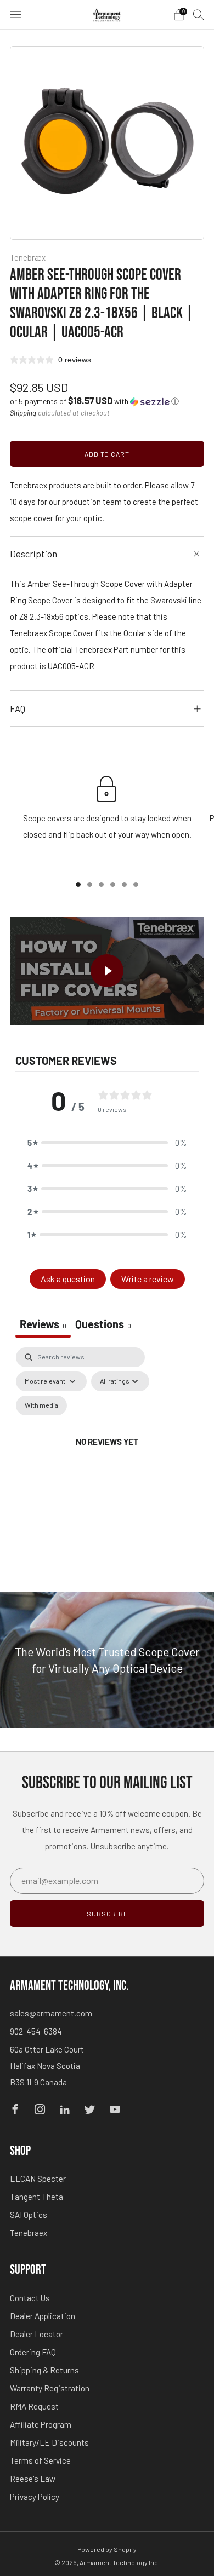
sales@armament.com (51, 2013)
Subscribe (107, 1914)
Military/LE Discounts (49, 2442)
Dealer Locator (36, 2334)
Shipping (23, 413)
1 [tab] (78, 884)
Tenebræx (28, 257)
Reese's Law (33, 2479)
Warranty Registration (50, 2388)
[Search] (199, 14)
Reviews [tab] (43, 1324)
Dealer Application (43, 2316)
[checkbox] (41, 1405)
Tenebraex (29, 2233)
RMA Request (34, 2406)
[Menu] (15, 15)
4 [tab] (113, 884)
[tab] (103, 1325)
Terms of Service (40, 2460)
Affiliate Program (41, 2424)
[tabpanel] (107, 1455)
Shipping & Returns (44, 2370)
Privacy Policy (35, 2497)
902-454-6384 (36, 2031)
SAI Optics (29, 2215)
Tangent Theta (36, 2197)
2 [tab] (90, 884)
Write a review (148, 1279)
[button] (94, 401)
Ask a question (68, 1279)
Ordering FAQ (33, 2352)
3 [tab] (101, 884)
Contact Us (30, 2298)
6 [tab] (136, 884)
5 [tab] (124, 884)
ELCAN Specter (38, 2179)
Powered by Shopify (107, 2549)
